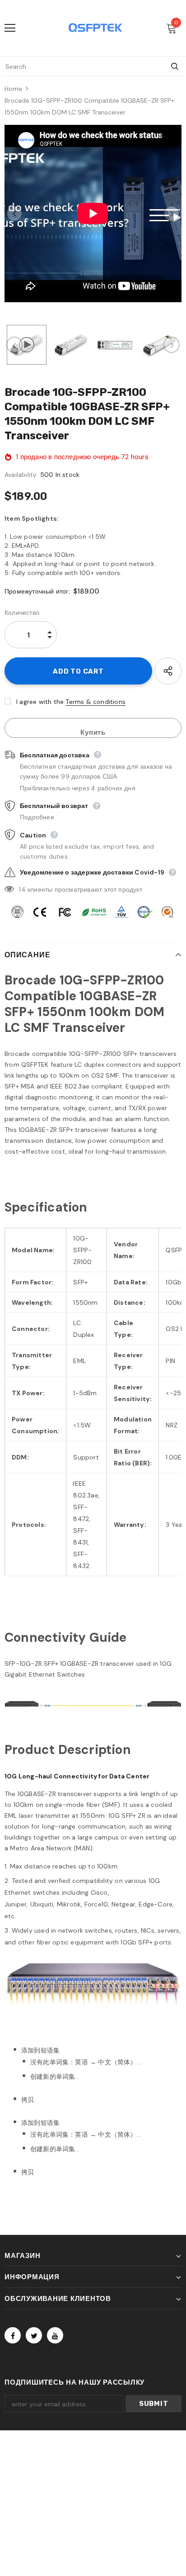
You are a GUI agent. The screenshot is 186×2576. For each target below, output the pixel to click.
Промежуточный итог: (37, 591)
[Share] (168, 671)
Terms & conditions (95, 702)
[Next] (172, 214)
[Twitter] (34, 2335)
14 (22, 889)
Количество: (23, 613)
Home (13, 89)
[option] (93, 214)
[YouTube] (55, 2335)
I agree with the (40, 702)
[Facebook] (13, 2335)
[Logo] (95, 28)
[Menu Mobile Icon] (10, 28)
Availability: (21, 475)
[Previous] (14, 214)
